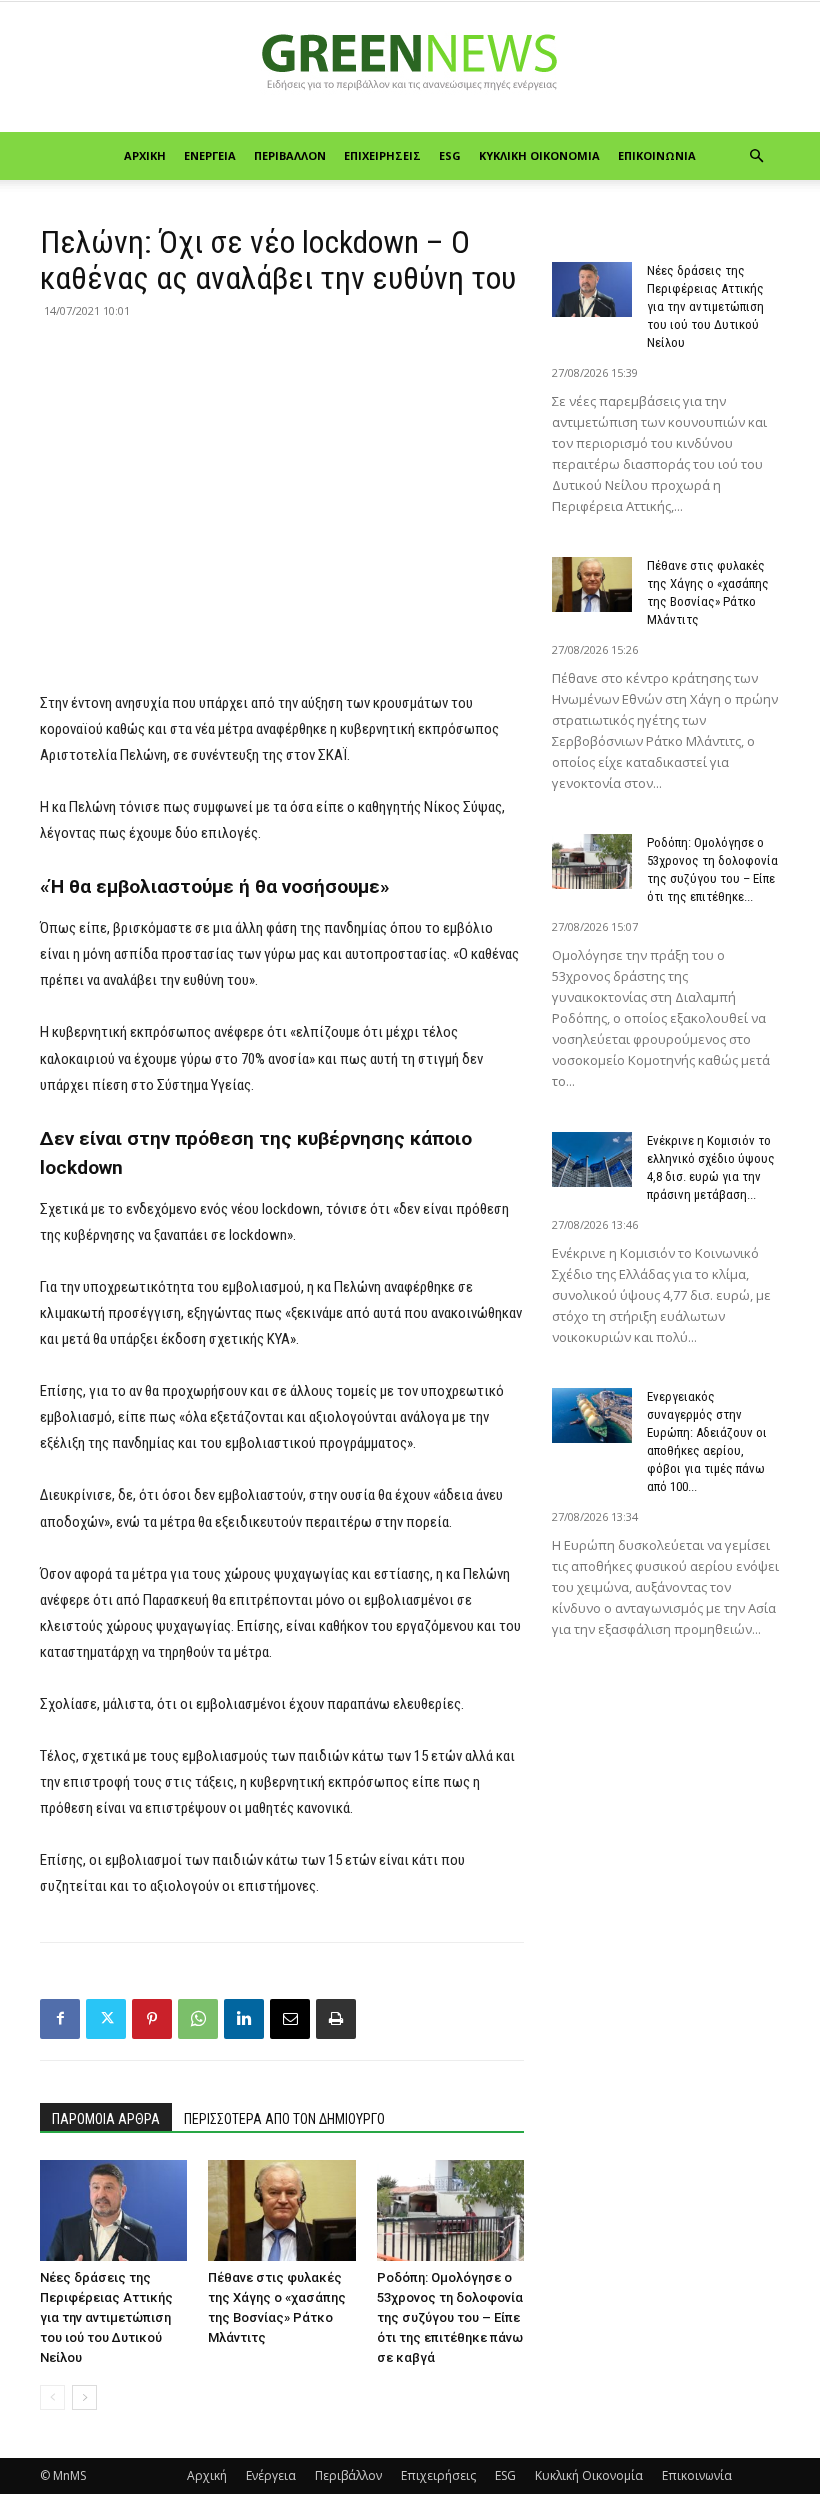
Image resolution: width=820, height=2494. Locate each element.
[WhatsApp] (198, 2019)
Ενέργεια (210, 155)
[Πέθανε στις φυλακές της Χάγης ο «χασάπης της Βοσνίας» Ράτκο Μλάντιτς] (281, 2210)
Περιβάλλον (290, 155)
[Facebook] (60, 2019)
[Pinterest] (152, 2019)
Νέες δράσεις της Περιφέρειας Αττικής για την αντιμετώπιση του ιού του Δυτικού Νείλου (106, 2317)
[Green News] (410, 68)
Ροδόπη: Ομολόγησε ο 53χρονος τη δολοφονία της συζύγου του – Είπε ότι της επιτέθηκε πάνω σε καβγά (450, 2317)
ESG (450, 155)
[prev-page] (52, 2397)
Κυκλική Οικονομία (539, 155)
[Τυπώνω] (336, 2019)
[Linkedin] (244, 2019)
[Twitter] (106, 2019)
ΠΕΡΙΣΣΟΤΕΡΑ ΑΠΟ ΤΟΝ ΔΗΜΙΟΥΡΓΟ (284, 2119)
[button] (756, 156)
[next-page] (84, 2397)
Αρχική (145, 155)
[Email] (290, 2019)
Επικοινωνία (657, 155)
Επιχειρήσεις (382, 155)
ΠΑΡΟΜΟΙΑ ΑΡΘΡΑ (106, 2119)
